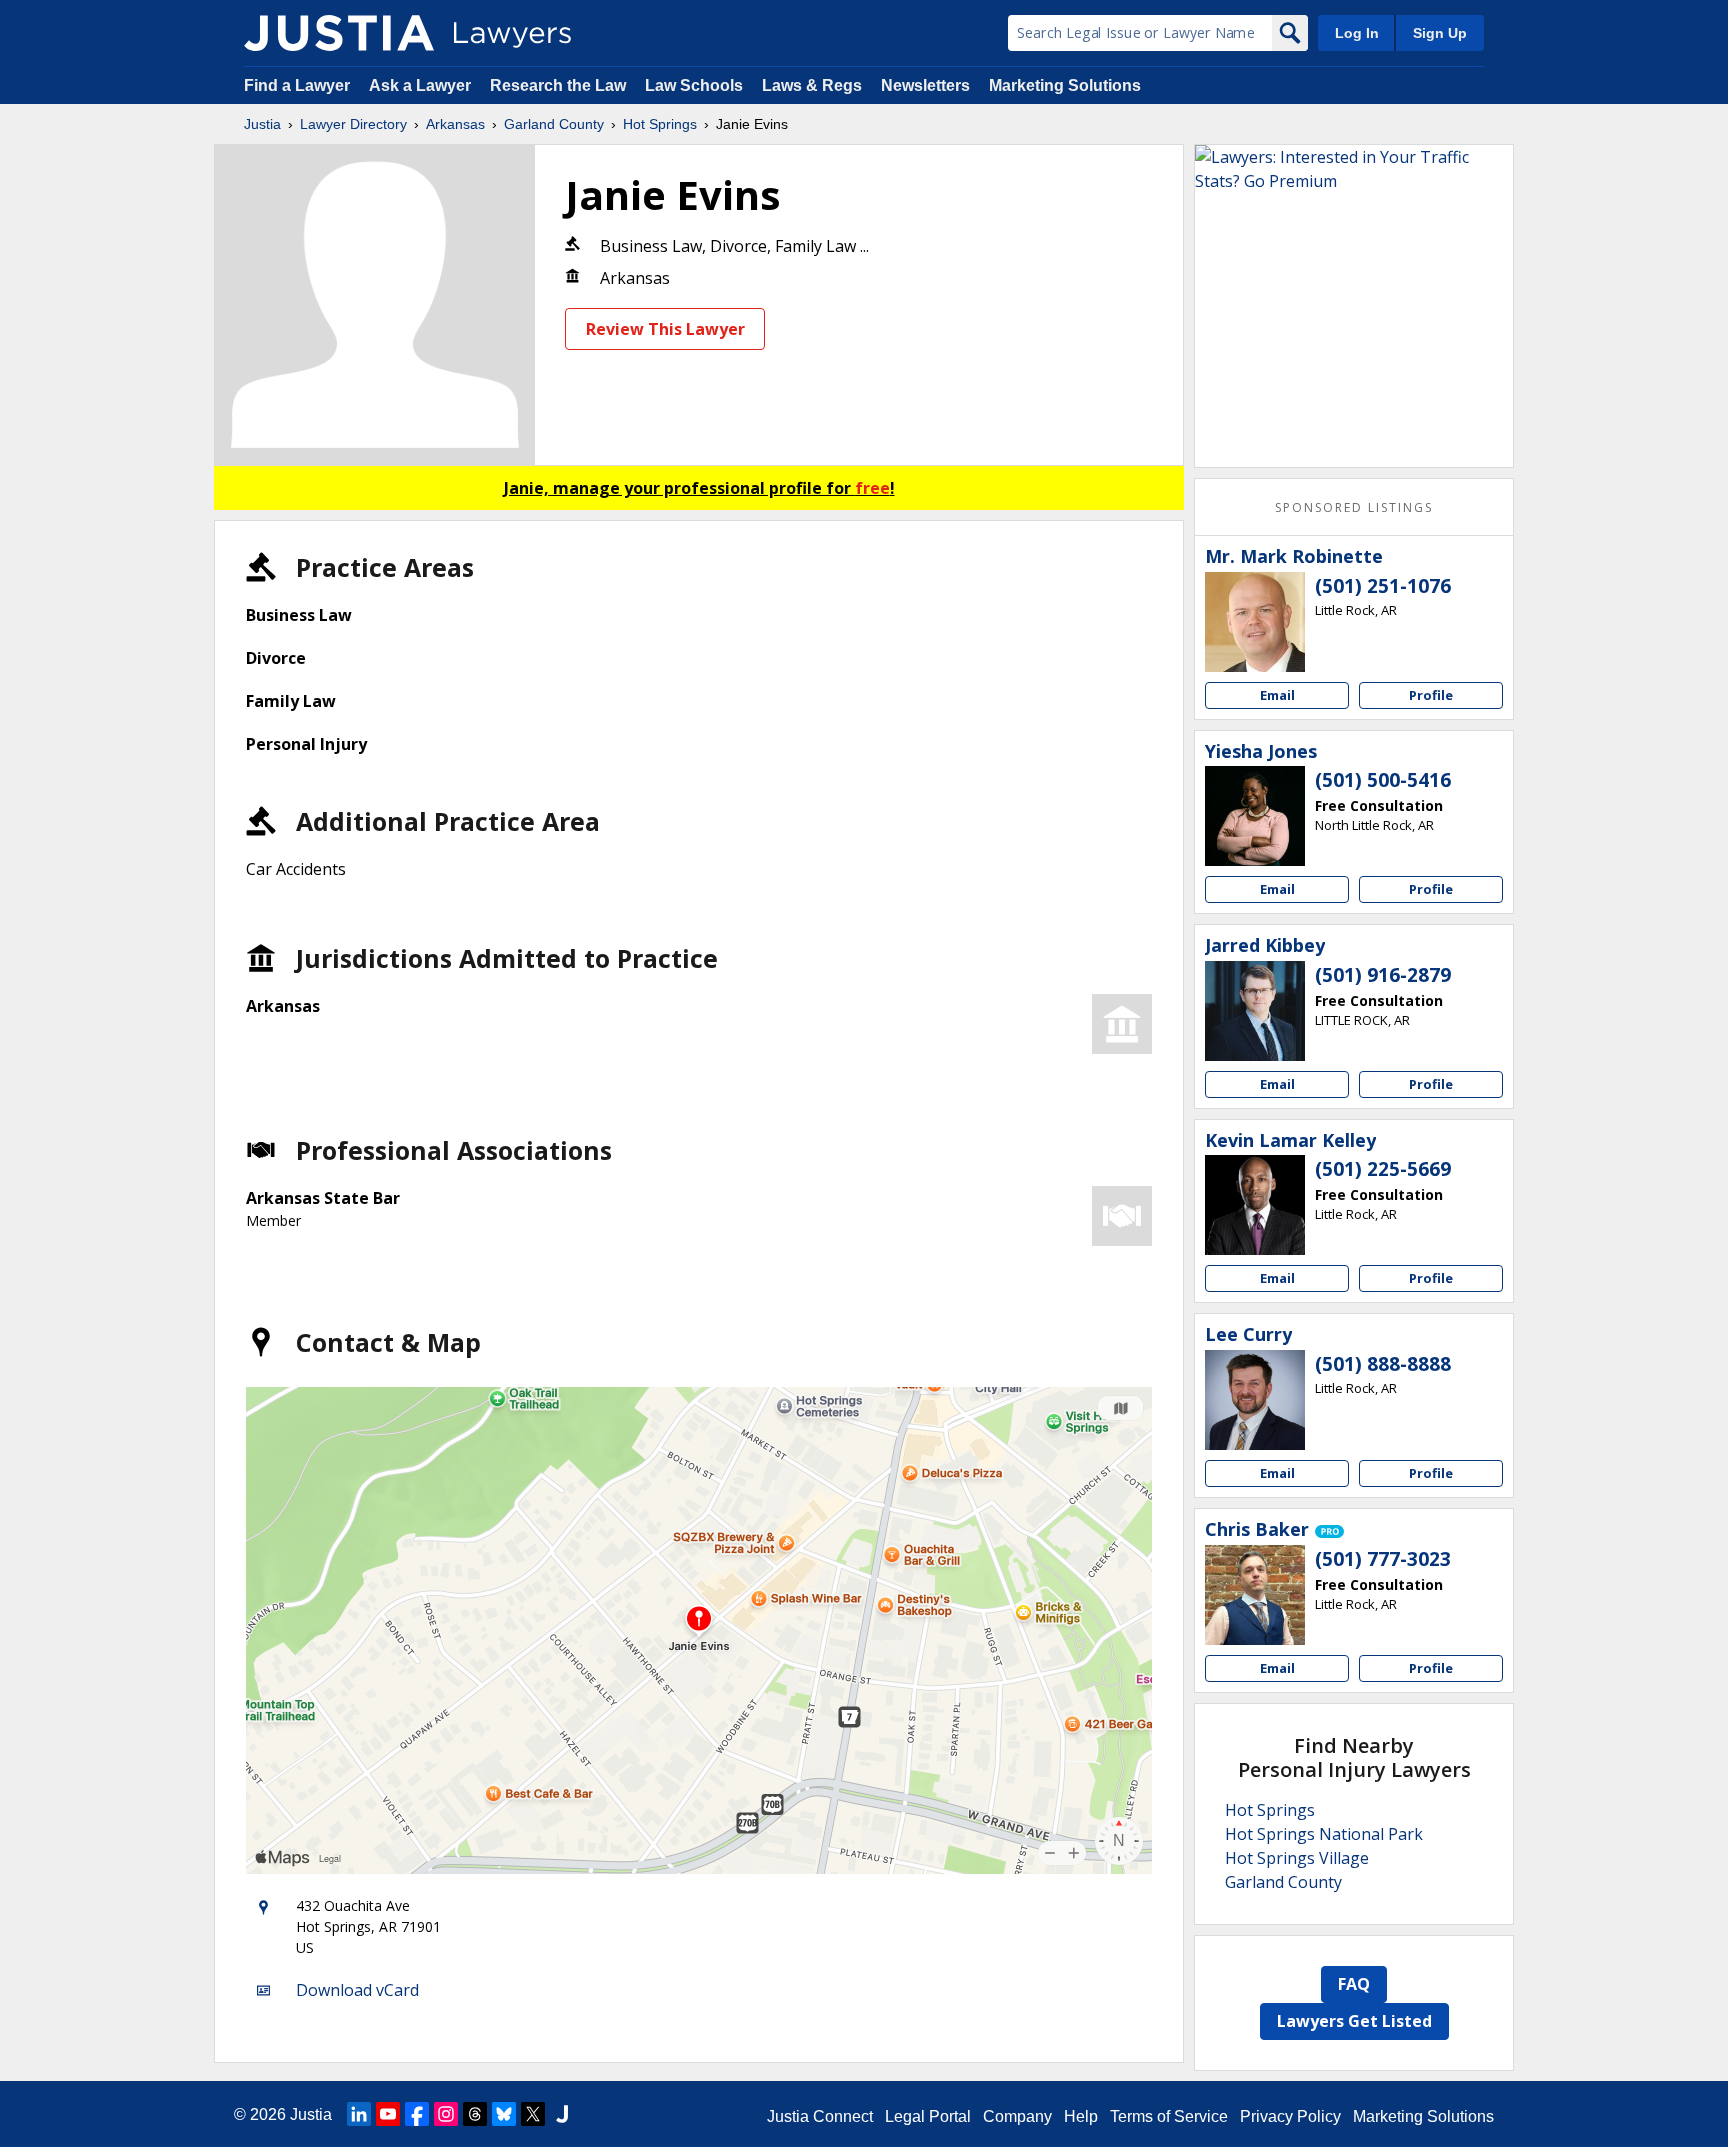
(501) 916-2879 (1383, 975)
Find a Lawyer (297, 85)
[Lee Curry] (1255, 1400)
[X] (533, 2114)
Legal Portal (928, 2116)
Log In (1357, 33)
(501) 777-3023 (1383, 1559)
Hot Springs (660, 124)
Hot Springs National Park (1324, 1834)
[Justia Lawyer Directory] (339, 33)
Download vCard (357, 1990)
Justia (262, 124)
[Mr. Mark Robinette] (1255, 622)
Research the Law (558, 85)
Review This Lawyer (665, 329)
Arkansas (455, 124)
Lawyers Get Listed (1354, 2021)
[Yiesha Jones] (1255, 816)
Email (1277, 695)
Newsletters (925, 85)
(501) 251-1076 (1383, 586)
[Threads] (475, 2114)
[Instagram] (446, 2114)
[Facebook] (417, 2114)
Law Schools (694, 85)
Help (1081, 2116)
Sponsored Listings (1354, 507)
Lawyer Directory (353, 124)
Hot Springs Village (1297, 1858)
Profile (1431, 695)
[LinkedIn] (359, 2114)
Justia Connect (820, 2116)
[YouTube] (388, 2114)
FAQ (1354, 1984)
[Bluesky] (504, 2114)
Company (1017, 2116)
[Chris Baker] (1255, 1595)
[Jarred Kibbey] (1255, 1011)
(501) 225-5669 (1383, 1169)
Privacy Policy (1290, 2116)
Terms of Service (1169, 2116)
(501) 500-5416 (1383, 780)
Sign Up (1440, 33)
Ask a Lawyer (422, 85)
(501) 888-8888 (1383, 1364)
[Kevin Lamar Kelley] (1255, 1205)
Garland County (554, 124)
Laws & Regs (812, 85)
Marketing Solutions (1065, 85)
